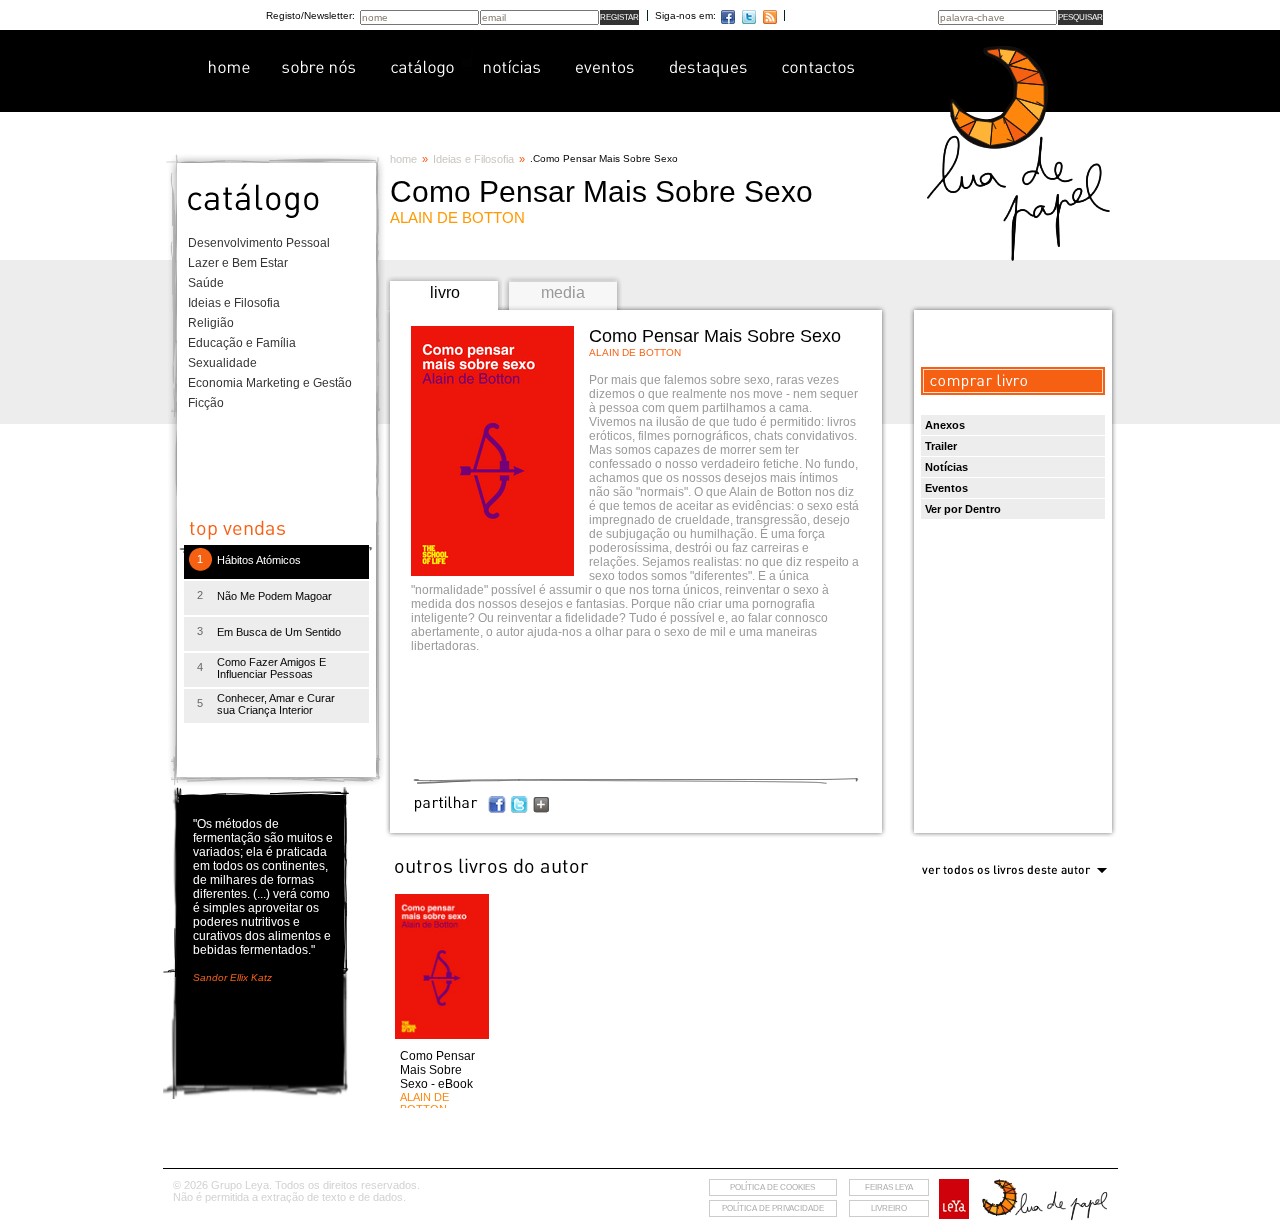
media (563, 292)
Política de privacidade (773, 1208)
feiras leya (889, 1187)
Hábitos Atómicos (259, 560)
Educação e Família (242, 343)
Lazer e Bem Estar (238, 263)
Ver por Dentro (963, 509)
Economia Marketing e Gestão (270, 383)
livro (445, 292)
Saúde (206, 283)
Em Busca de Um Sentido (279, 632)
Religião (211, 323)
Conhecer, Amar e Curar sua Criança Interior (276, 704)
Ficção (206, 403)
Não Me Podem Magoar (274, 596)
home (403, 159)
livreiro (889, 1208)
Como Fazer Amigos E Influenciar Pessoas (271, 668)
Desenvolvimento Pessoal (259, 243)
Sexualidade (222, 363)
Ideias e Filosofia (234, 303)
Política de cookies (772, 1187)
